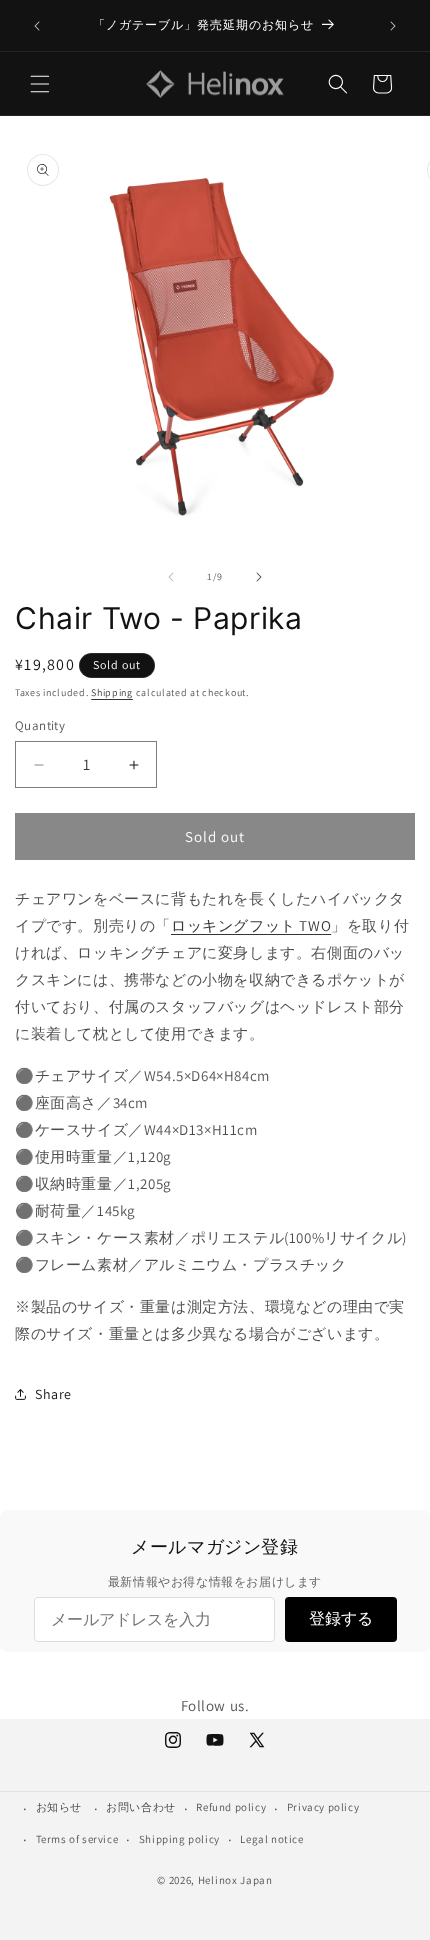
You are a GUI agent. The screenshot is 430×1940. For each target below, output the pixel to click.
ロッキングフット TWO (251, 925)
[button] (40, 84)
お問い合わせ (141, 1807)
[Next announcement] (393, 26)
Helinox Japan (235, 1880)
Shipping (112, 692)
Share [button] (53, 1394)
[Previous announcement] (37, 26)
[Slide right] (259, 577)
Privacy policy (323, 1807)
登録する (341, 1618)
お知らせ (59, 1807)
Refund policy (231, 1807)
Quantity (40, 725)
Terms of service (77, 1839)
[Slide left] (171, 577)
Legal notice (271, 1839)
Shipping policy (179, 1839)
